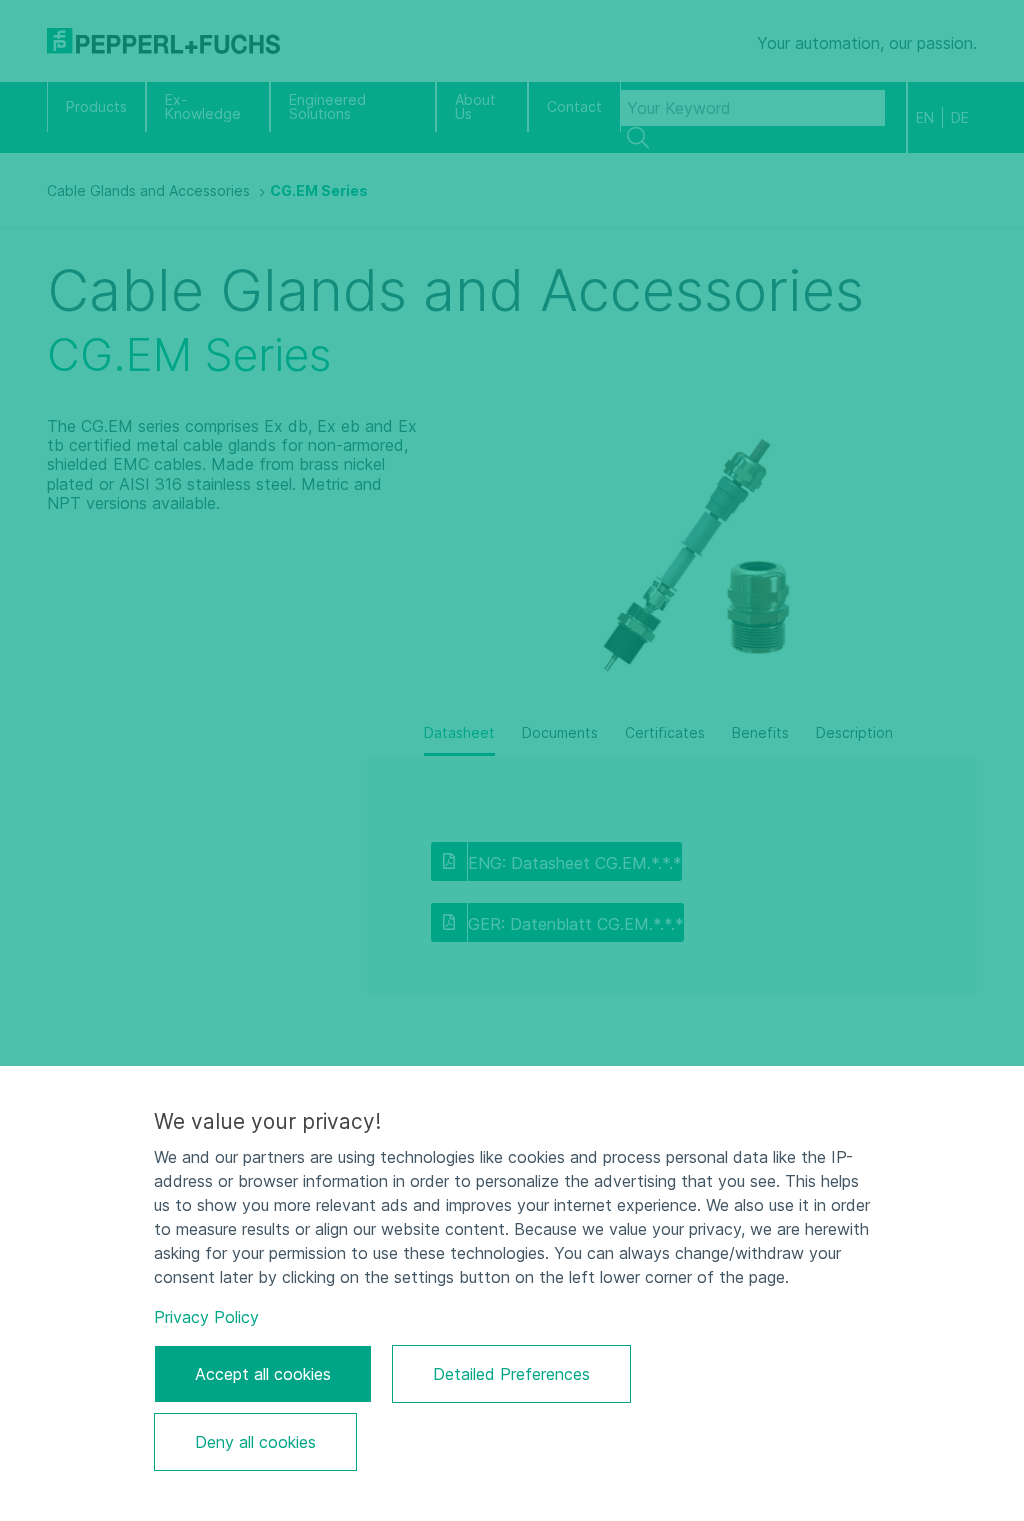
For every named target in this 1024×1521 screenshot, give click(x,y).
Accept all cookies (263, 1374)
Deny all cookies (255, 1442)
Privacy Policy (206, 1317)
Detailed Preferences (511, 1374)
